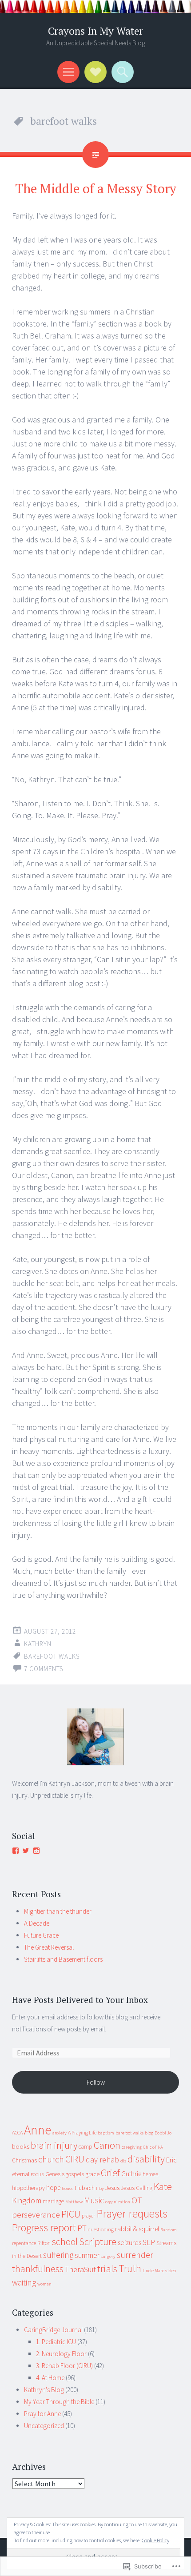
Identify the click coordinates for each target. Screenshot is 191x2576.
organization (118, 2202)
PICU (71, 2214)
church (51, 2159)
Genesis (55, 2174)
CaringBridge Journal (53, 2330)
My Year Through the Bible (59, 2402)
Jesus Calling (137, 2188)
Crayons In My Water (95, 31)
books (21, 2146)
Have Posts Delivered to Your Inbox (80, 2000)
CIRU (75, 2159)
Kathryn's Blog (44, 2390)
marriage (53, 2201)
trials (107, 2269)
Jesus (112, 2188)
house (68, 2188)
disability (146, 2159)
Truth (130, 2268)
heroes (150, 2174)
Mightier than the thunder (58, 1911)
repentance (24, 2243)
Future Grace (41, 1935)
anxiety (60, 2133)
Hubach (85, 2188)
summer (87, 2255)
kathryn (38, 1644)
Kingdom (27, 2200)
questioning (101, 2229)
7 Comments (44, 1669)
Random (169, 2230)
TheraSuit (80, 2269)
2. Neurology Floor (61, 2354)
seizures (129, 2242)
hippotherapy (28, 2188)
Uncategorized (44, 2426)
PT (82, 2228)
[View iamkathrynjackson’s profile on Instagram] (36, 1851)
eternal (21, 2174)
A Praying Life (82, 2132)
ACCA (17, 2132)
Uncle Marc (153, 2271)
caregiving (132, 2147)
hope (53, 2188)
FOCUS (37, 2175)
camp (86, 2147)
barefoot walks (52, 1656)
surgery (108, 2256)
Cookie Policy (155, 2540)
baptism (106, 2133)
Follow (96, 2082)
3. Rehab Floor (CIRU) (64, 2366)
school (65, 2242)
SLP (149, 2242)
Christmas (24, 2160)
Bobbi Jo (163, 2133)
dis (123, 2161)
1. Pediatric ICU (56, 2342)
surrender (135, 2255)
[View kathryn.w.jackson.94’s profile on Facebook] (16, 1851)
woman (44, 2284)
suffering (58, 2255)
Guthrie (131, 2174)
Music (94, 2200)
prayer (88, 2216)
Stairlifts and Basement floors (63, 1959)
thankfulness (38, 2269)
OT (137, 2200)
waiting (24, 2282)
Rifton (44, 2243)
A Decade (37, 1923)
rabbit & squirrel (137, 2229)
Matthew (74, 2202)
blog (149, 2133)
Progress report (44, 2228)
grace (92, 2174)
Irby (100, 2188)
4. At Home (50, 2378)
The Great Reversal (49, 1947)
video (171, 2271)
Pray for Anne (42, 2414)
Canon (107, 2145)
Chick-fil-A (153, 2147)
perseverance (36, 2214)
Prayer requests (132, 2214)
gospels (75, 2174)
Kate (163, 2186)
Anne (38, 2130)
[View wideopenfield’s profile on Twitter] (26, 1851)
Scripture (98, 2242)
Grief (110, 2173)
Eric (171, 2160)
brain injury (54, 2145)
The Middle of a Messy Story (96, 188)
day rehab (102, 2160)
